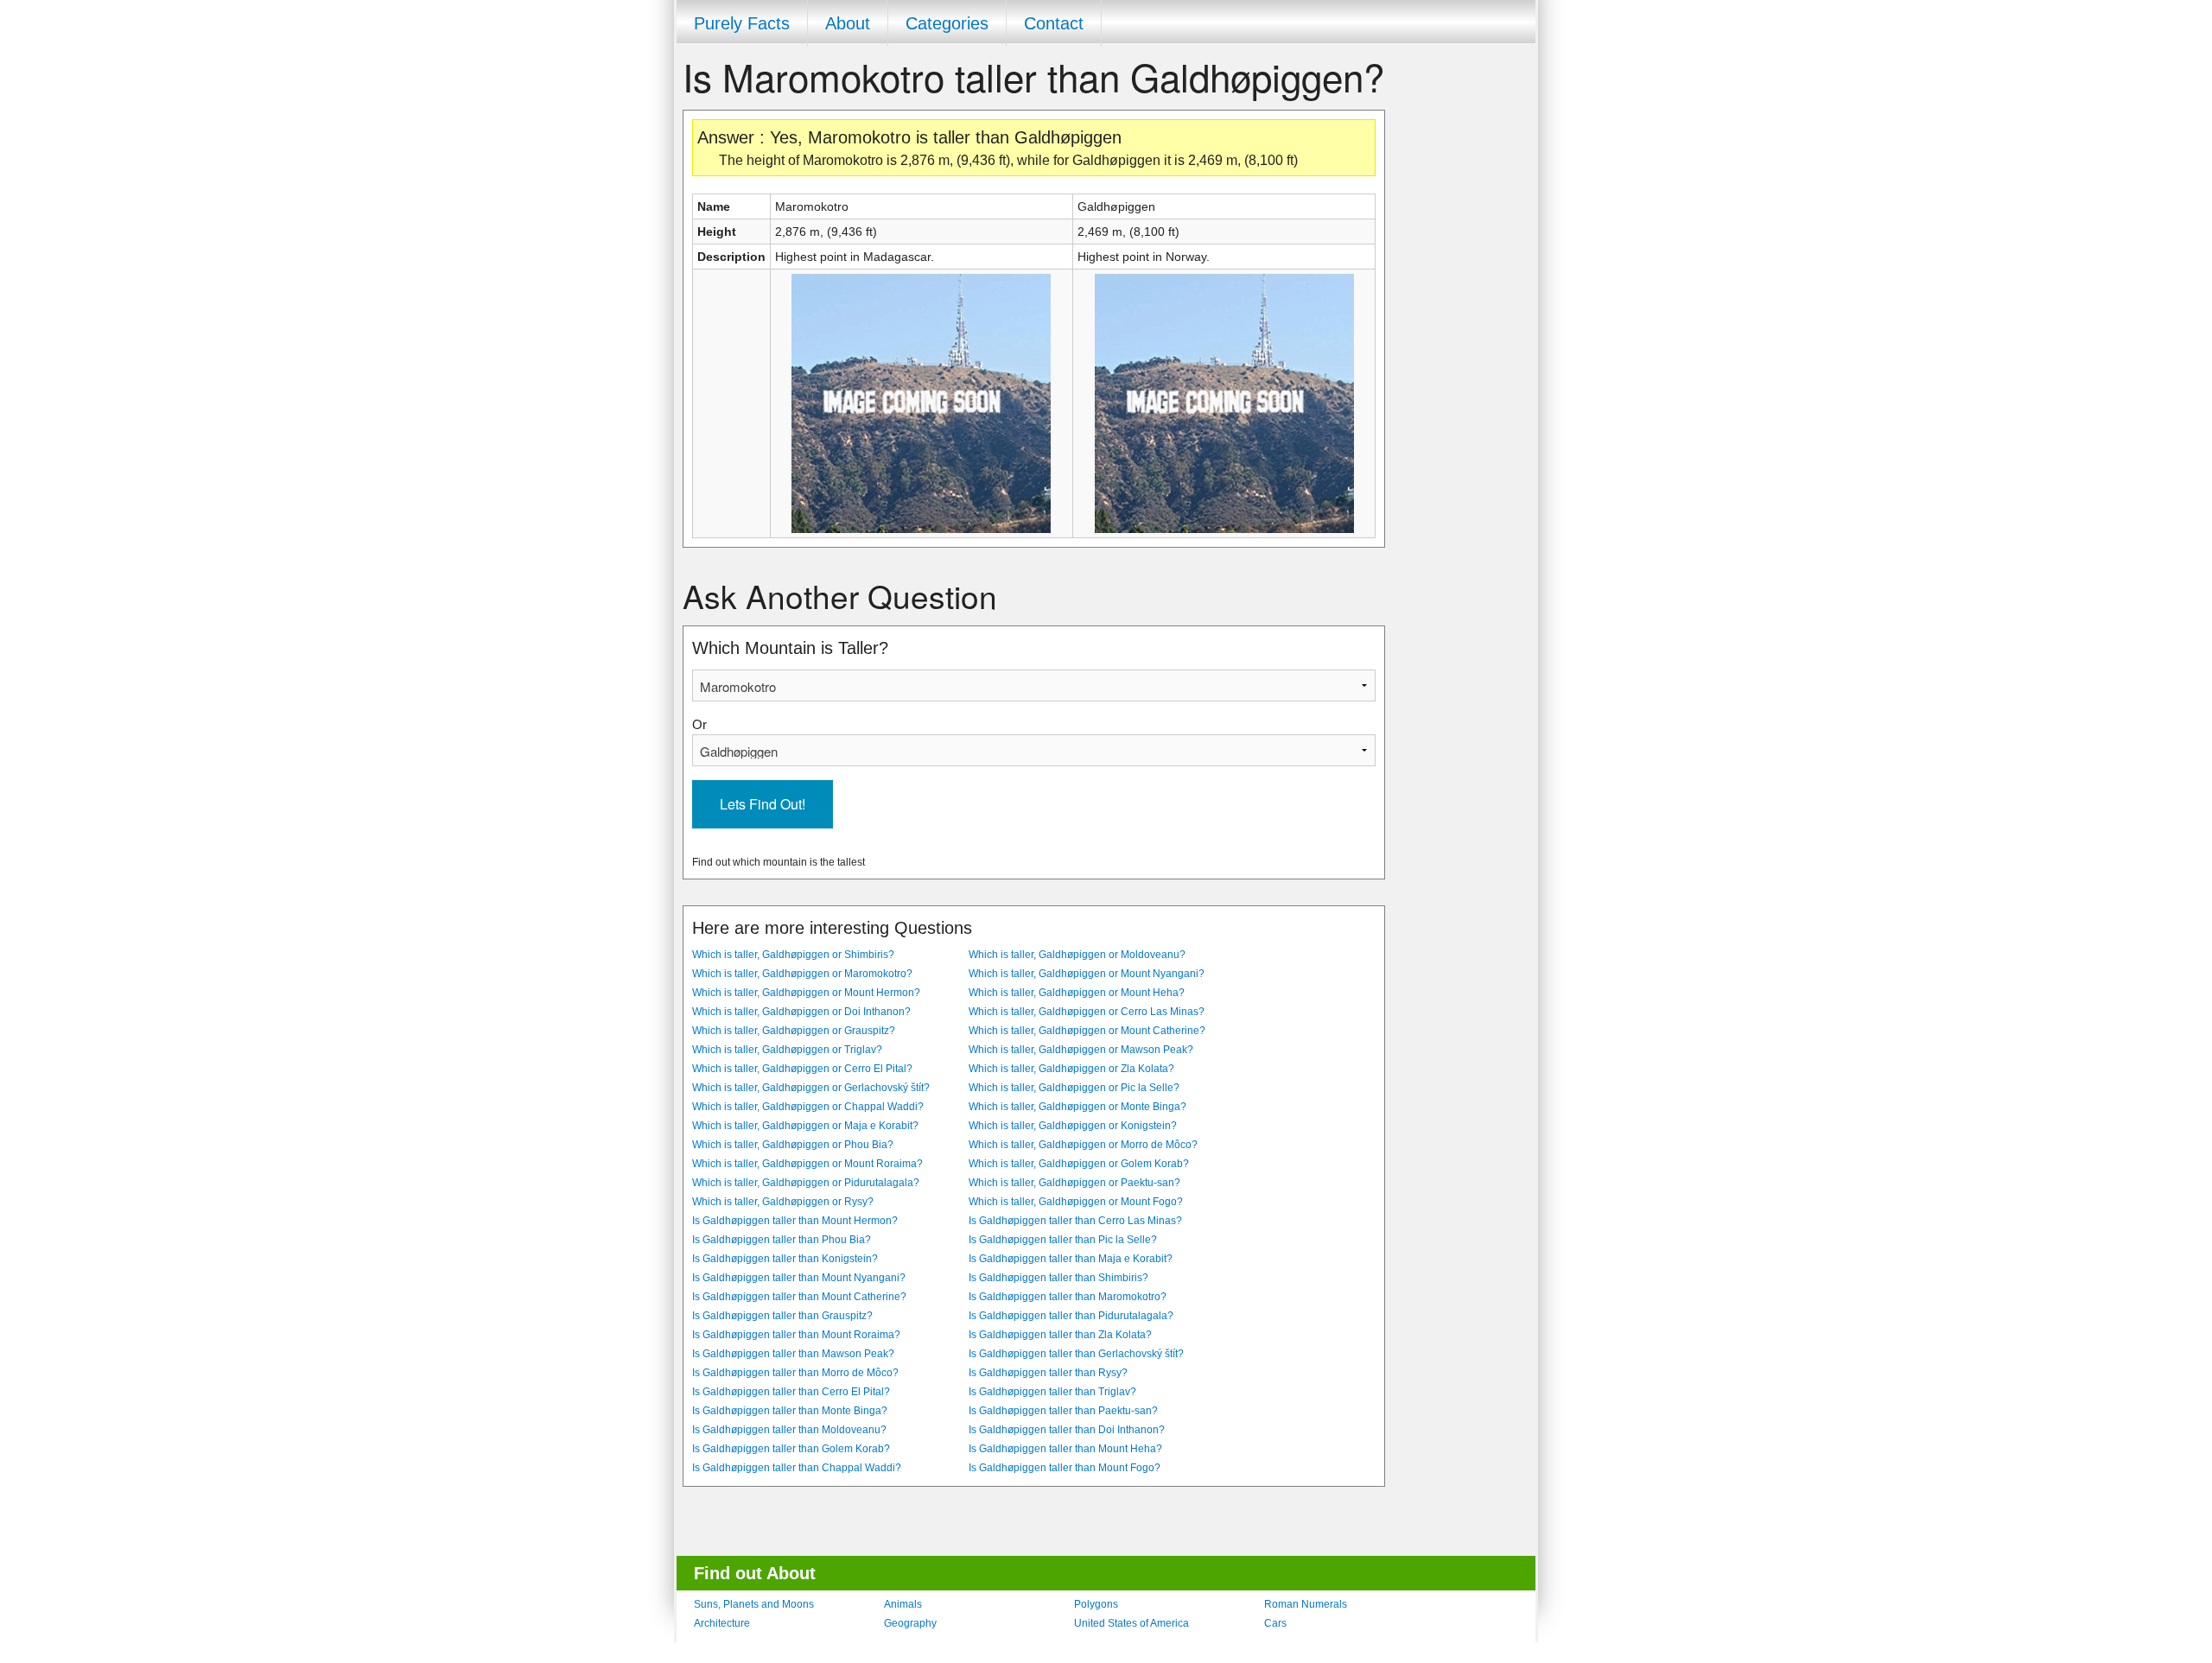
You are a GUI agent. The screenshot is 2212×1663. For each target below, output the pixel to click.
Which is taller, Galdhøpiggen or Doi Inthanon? (801, 1012)
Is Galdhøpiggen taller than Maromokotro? (1068, 1297)
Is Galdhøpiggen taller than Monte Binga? (790, 1411)
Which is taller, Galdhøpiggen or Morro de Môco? (1083, 1145)
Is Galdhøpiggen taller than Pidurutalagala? (1071, 1316)
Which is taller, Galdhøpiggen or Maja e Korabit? (805, 1126)
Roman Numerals (1306, 1604)
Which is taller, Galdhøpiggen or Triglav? (787, 1050)
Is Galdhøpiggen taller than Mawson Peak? (793, 1354)
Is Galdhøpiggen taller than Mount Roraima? (796, 1335)
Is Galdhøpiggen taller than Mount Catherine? (799, 1297)
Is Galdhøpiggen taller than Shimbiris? (1058, 1278)
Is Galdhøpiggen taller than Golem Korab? (791, 1449)
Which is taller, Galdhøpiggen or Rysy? (783, 1202)
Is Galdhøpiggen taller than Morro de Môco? (795, 1373)
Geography (910, 1623)
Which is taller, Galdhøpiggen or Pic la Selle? (1074, 1088)
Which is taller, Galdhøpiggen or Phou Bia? (793, 1145)
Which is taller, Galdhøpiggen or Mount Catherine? (1087, 1031)
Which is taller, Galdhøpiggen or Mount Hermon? (806, 993)
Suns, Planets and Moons (754, 1604)
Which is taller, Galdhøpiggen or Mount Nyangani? (1087, 974)
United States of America (1131, 1623)
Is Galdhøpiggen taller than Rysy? (1048, 1373)
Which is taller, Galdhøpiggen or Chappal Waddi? (808, 1107)
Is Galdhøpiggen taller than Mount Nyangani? (799, 1278)
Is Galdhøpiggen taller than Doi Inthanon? (1067, 1430)
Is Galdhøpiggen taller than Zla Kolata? (1060, 1335)
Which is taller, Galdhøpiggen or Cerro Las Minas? (1087, 1012)
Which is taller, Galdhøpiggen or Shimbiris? (793, 955)
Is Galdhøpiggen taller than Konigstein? (785, 1259)
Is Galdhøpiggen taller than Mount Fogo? (1065, 1468)
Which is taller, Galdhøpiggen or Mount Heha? (1077, 993)
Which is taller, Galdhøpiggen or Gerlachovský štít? (811, 1088)
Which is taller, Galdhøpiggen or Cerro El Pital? (802, 1069)
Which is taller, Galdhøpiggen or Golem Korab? (1079, 1164)
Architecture (722, 1623)
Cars (1275, 1623)
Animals (903, 1604)
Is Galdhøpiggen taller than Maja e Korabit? (1071, 1259)
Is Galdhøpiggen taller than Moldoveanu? (789, 1430)
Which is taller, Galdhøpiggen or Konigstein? (1073, 1126)
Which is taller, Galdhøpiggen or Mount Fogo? (1076, 1202)
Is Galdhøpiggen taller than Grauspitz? (782, 1316)
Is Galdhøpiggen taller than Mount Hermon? (795, 1221)
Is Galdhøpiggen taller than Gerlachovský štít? (1076, 1354)
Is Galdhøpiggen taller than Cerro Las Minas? (1075, 1221)
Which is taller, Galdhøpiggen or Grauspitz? (794, 1031)
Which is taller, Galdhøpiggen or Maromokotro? (802, 974)
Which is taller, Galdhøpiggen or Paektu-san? (1074, 1183)
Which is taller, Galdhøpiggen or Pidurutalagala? (806, 1183)
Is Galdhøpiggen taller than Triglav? (1052, 1392)
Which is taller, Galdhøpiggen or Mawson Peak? (1081, 1050)
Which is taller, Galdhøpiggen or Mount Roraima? (807, 1164)
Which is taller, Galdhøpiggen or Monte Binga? (1077, 1107)
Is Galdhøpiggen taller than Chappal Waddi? (797, 1468)
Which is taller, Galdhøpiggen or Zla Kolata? (1071, 1069)
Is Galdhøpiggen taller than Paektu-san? (1063, 1411)
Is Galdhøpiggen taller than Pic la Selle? (1063, 1240)
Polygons (1096, 1604)
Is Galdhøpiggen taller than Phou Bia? (782, 1240)
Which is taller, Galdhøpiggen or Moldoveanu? (1077, 955)
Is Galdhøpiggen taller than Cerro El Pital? (791, 1392)
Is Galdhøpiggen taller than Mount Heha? (1065, 1449)
